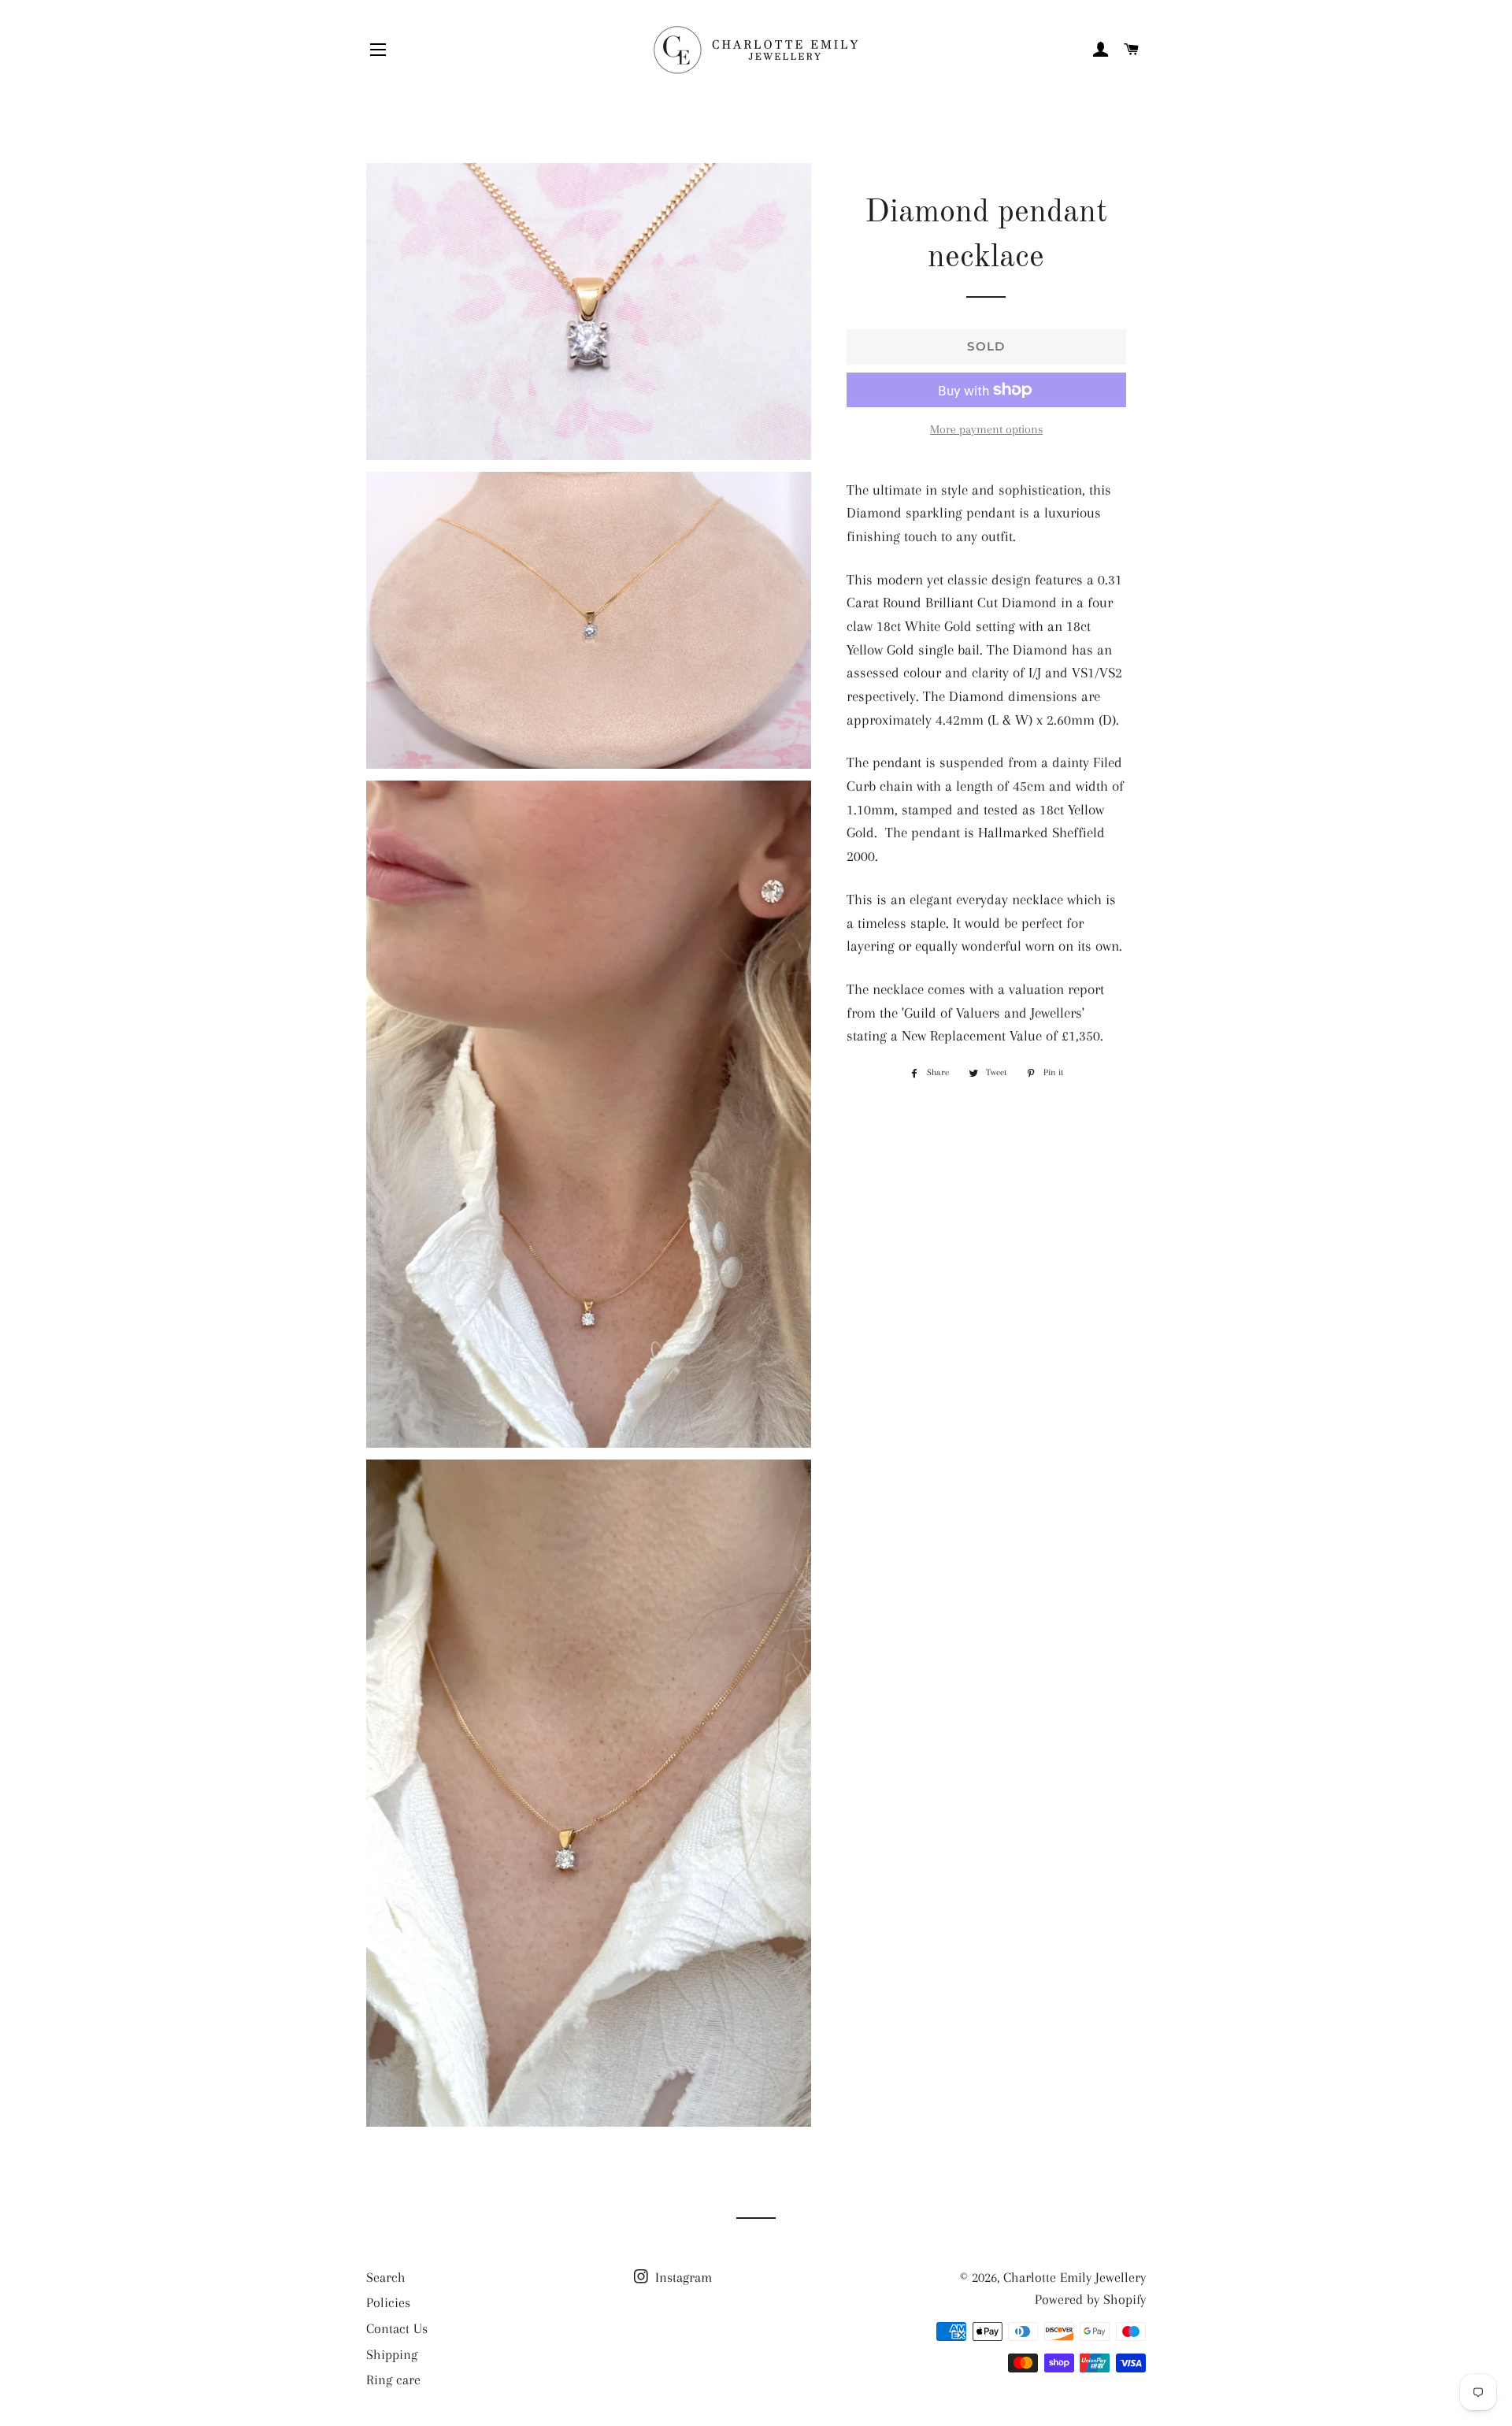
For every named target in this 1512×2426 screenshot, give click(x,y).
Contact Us (397, 2328)
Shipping (392, 2354)
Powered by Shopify (1090, 2299)
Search (386, 2277)
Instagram (682, 2277)
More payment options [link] (986, 429)
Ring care (393, 2380)
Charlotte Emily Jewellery (1075, 2277)
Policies (388, 2302)
